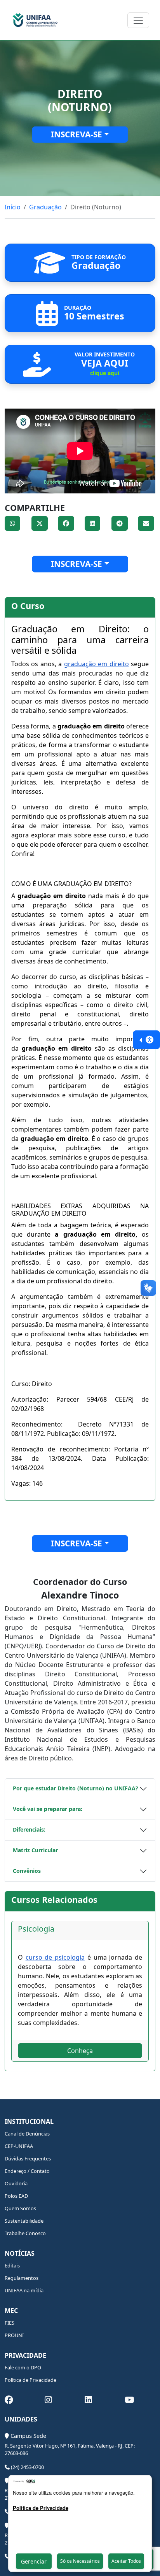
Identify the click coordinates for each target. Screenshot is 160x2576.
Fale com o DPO (23, 2367)
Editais (12, 2265)
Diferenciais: (29, 1829)
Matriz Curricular (35, 1850)
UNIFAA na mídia (24, 2290)
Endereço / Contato (27, 2171)
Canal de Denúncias (27, 2134)
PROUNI (14, 2335)
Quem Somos (20, 2208)
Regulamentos (22, 2278)
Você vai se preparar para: (48, 1809)
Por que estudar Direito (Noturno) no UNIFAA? (76, 1788)
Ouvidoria (16, 2183)
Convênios (27, 1871)
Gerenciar (34, 2561)
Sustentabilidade (24, 2221)
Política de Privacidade (30, 2380)
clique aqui (105, 373)
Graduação (45, 207)
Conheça (80, 2051)
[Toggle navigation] (138, 20)
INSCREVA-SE (77, 134)
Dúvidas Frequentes (28, 2158)
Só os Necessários (80, 2561)
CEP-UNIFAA (19, 2146)
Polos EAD (16, 2196)
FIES (10, 2323)
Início (13, 207)
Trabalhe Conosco (25, 2233)
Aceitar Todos (126, 2561)
